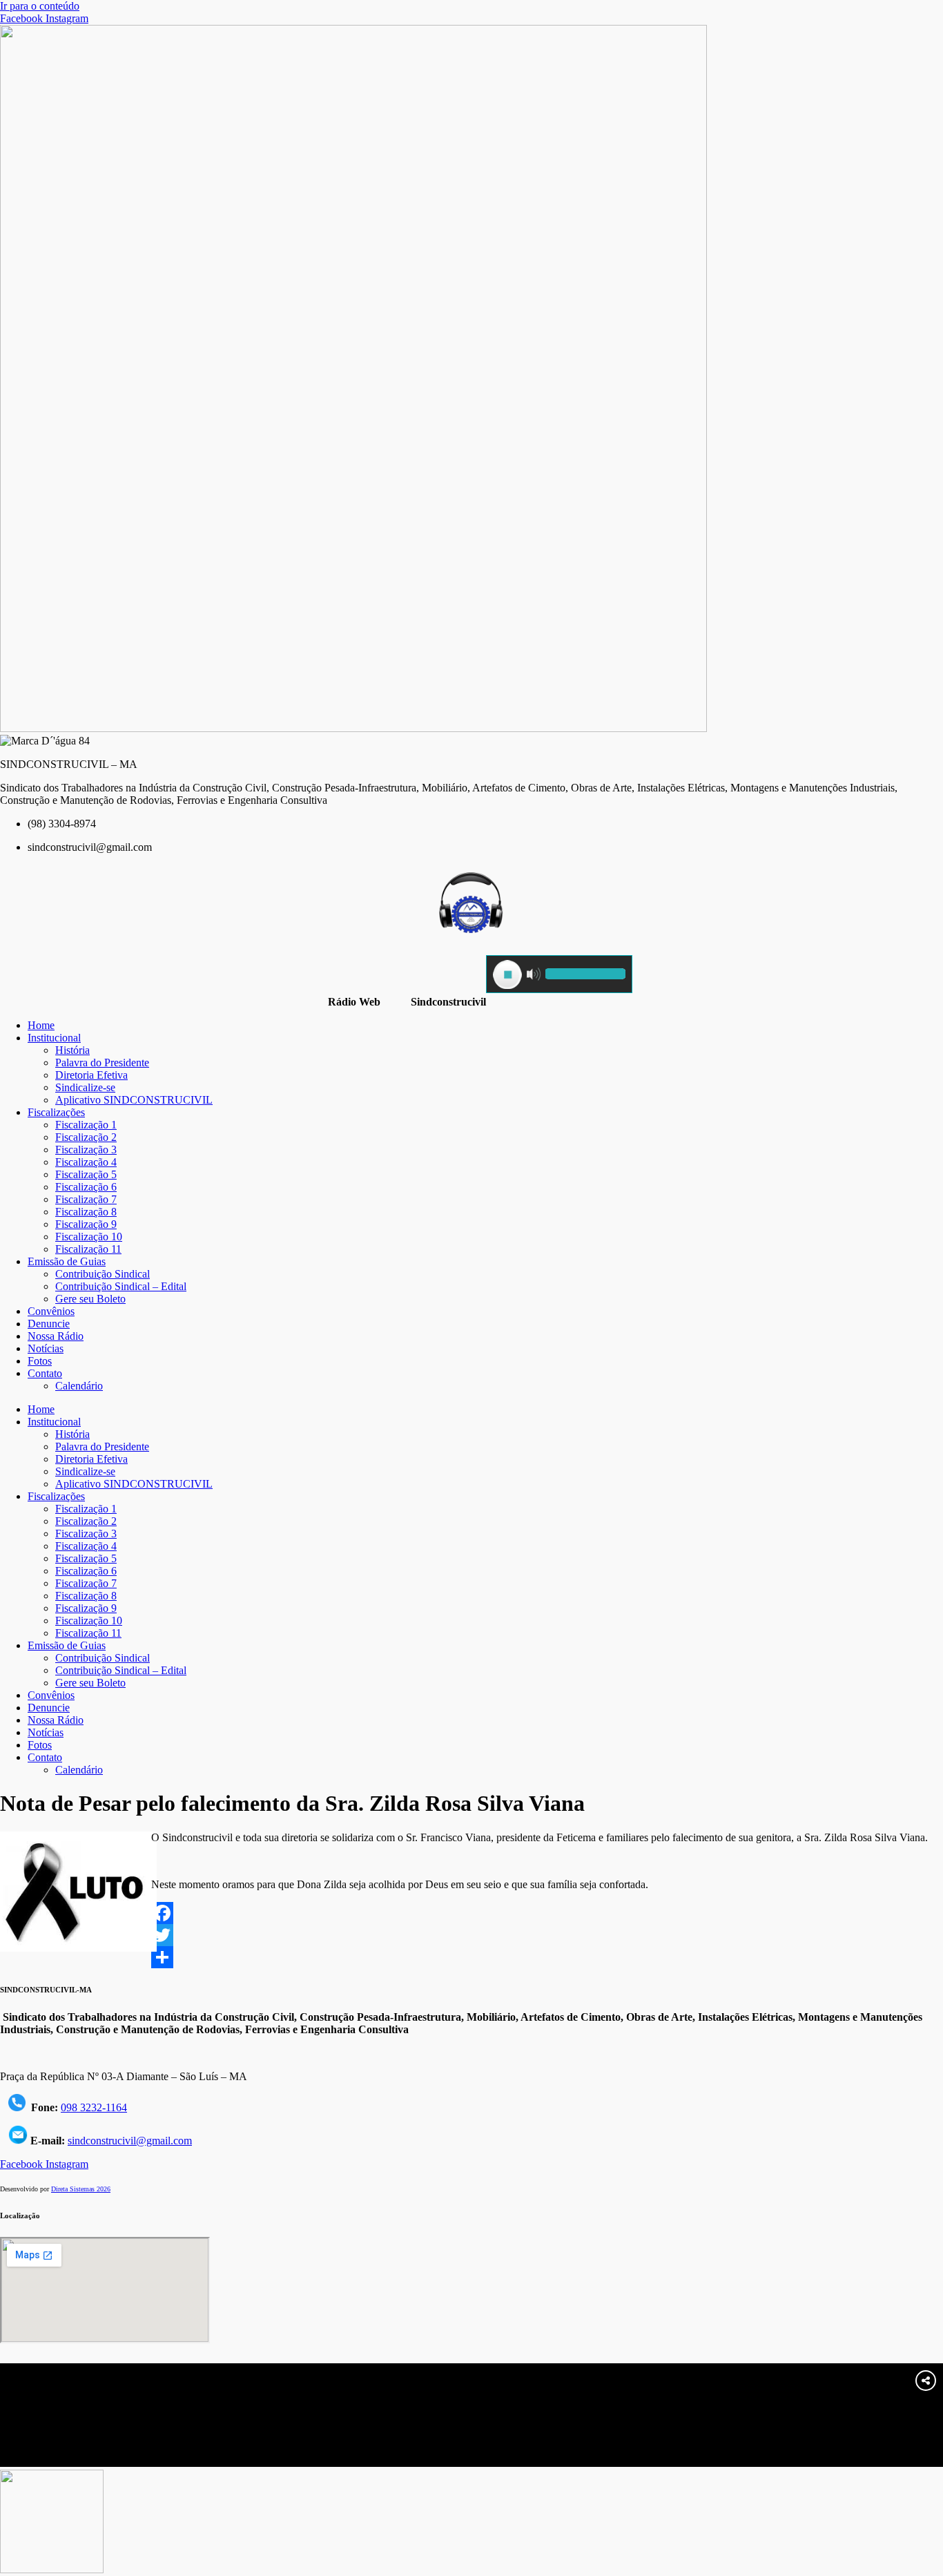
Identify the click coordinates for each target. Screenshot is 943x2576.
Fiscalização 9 (86, 1224)
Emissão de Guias (67, 1261)
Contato (45, 1373)
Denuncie (49, 1324)
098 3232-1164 (94, 2107)
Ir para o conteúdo (40, 6)
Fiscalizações (56, 1112)
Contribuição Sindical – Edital (121, 1286)
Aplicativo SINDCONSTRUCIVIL (134, 1100)
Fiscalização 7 (86, 1199)
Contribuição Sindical (103, 1274)
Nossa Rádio (56, 1336)
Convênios (51, 1311)
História (72, 1050)
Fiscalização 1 (86, 1125)
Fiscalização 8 (86, 1212)
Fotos (40, 1361)
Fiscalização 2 (86, 1137)
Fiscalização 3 (86, 1150)
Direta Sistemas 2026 (81, 2189)
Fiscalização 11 (88, 1249)
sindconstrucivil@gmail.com (130, 2141)
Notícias (46, 1348)
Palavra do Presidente (102, 1063)
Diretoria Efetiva (91, 1075)
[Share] (471, 1957)
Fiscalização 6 (86, 1187)
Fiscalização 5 (86, 1174)
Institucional (54, 1038)
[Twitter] (471, 1935)
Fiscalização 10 (89, 1237)
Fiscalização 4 (86, 1162)
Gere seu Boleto (90, 1299)
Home (41, 1025)
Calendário (79, 1386)
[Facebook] (471, 1913)
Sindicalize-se (85, 1087)
